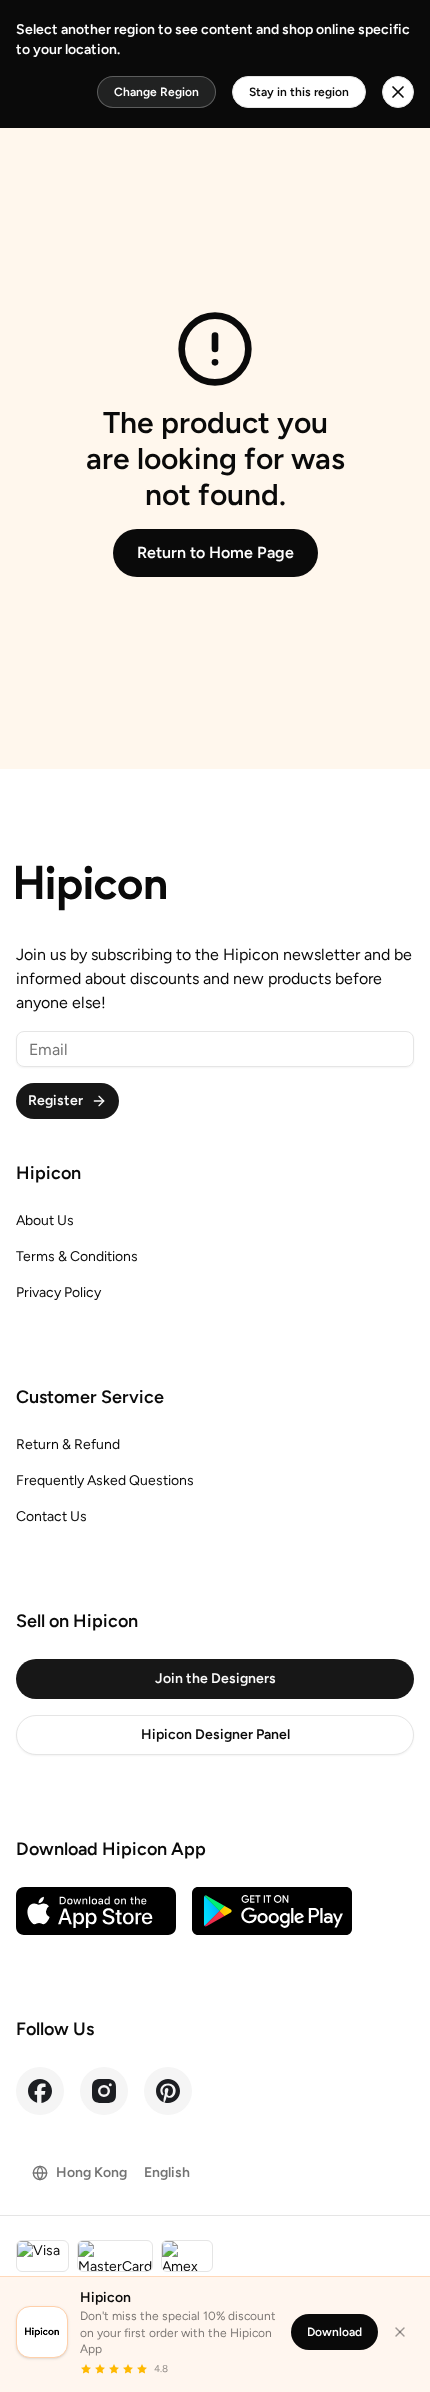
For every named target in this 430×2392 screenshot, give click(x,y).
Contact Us (51, 1516)
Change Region (156, 92)
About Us (45, 1220)
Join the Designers (215, 1678)
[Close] (400, 2332)
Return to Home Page (215, 552)
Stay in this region (299, 92)
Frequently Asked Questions (105, 1480)
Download (334, 2332)
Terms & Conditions (77, 1256)
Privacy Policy (58, 1292)
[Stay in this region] (398, 92)
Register (55, 1100)
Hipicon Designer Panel (215, 1734)
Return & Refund (68, 1444)
